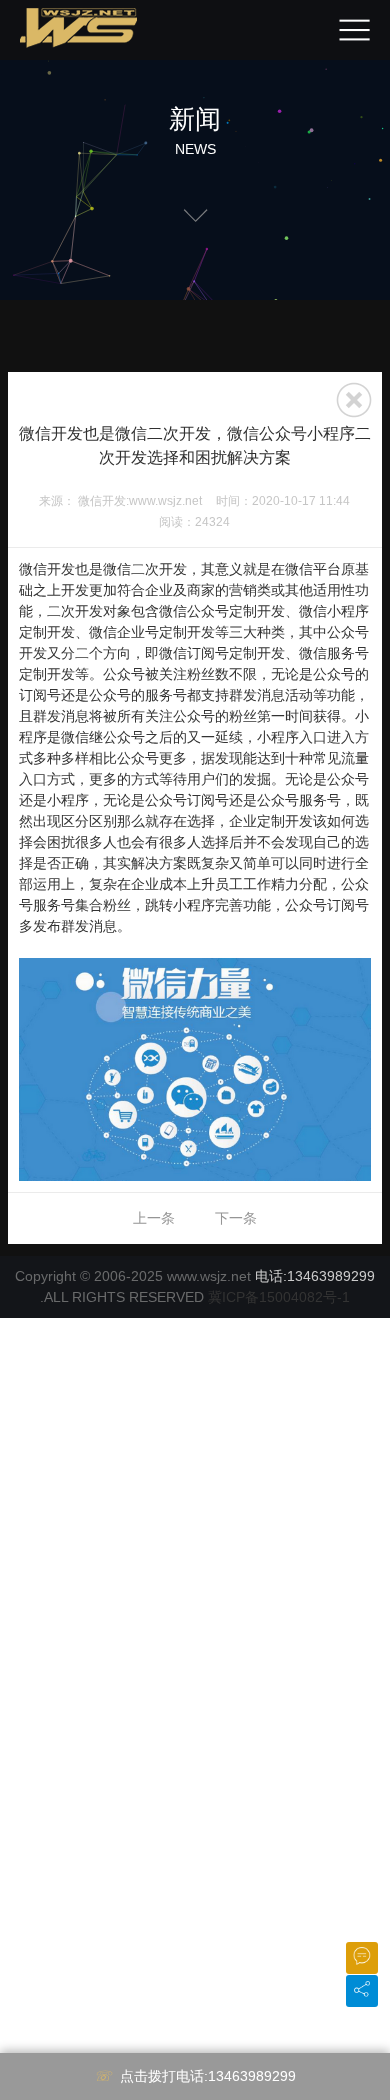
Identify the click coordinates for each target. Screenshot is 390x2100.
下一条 (236, 1218)
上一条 (154, 1218)
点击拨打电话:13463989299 (208, 2076)
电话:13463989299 (315, 1276)
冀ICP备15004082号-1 (279, 1297)
